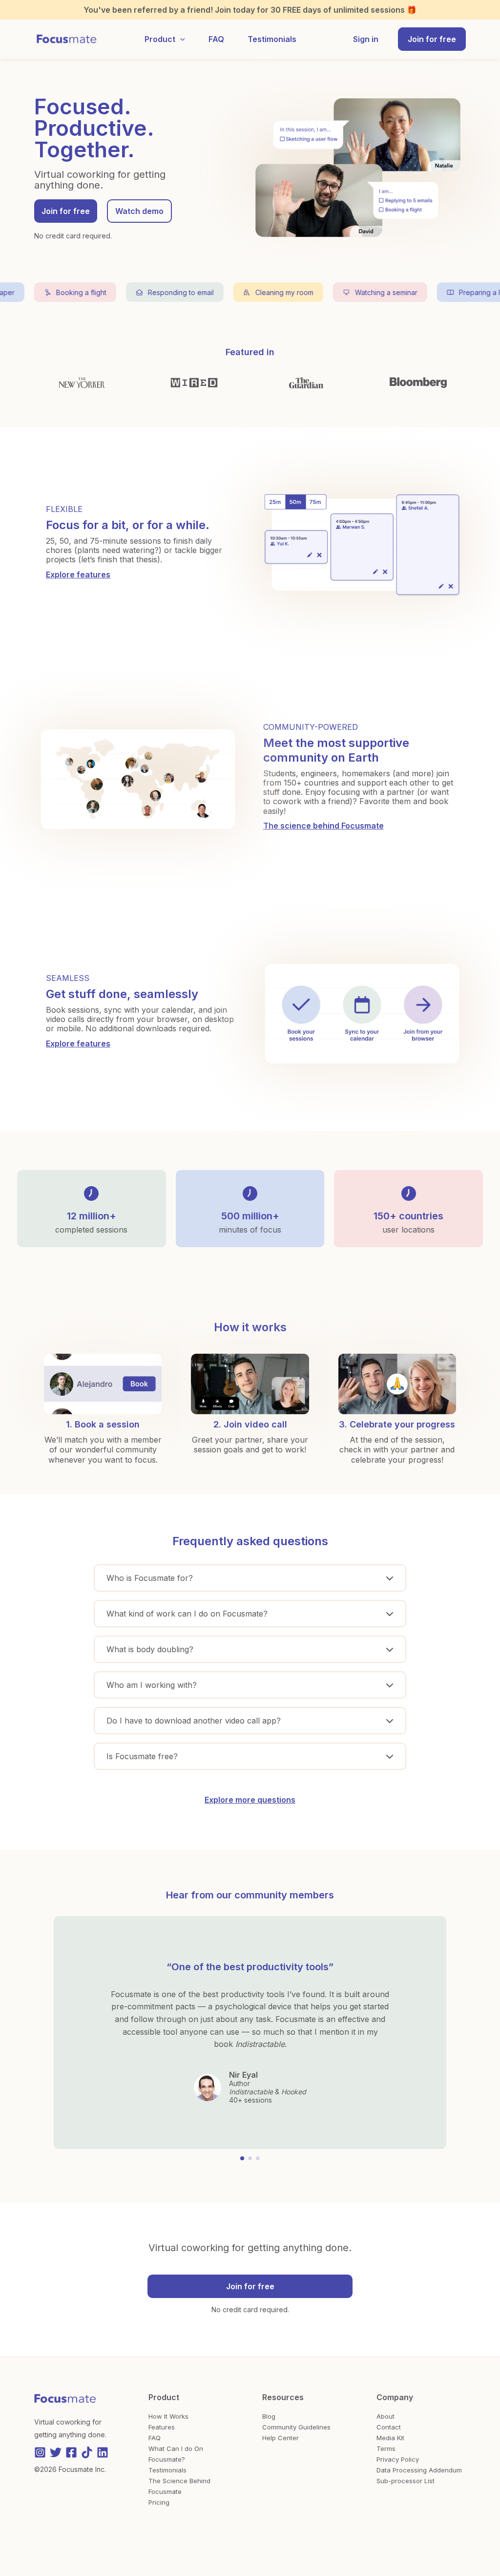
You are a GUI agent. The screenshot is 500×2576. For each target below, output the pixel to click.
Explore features (78, 575)
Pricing (159, 2502)
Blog (269, 2416)
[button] (180, 39)
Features (162, 2427)
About (385, 2416)
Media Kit (390, 2438)
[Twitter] (56, 2452)
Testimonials (167, 2470)
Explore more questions (250, 1800)
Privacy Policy (398, 2459)
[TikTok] (87, 2452)
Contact (389, 2427)
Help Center (281, 2438)
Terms (386, 2448)
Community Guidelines (296, 2427)
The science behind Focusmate (323, 826)
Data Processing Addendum (419, 2470)
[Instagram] (40, 2452)
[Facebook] (71, 2452)
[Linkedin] (103, 2452)
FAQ (155, 2438)
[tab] (250, 1578)
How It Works (168, 2416)
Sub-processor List (406, 2481)
